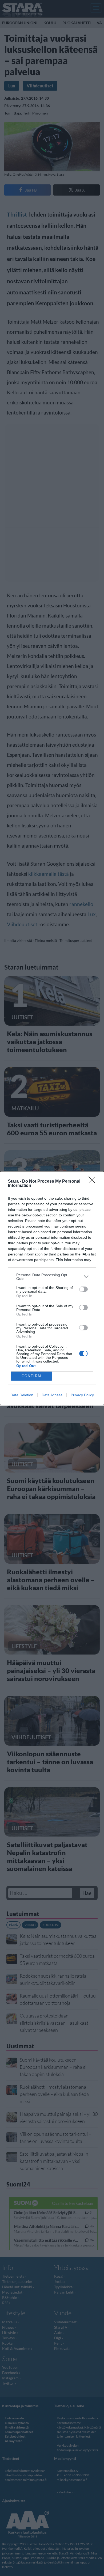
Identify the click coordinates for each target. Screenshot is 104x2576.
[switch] (83, 1289)
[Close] (94, 1182)
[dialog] (52, 1288)
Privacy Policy (82, 1395)
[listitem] (52, 1277)
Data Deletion (22, 1395)
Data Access (52, 1395)
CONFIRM (31, 1376)
